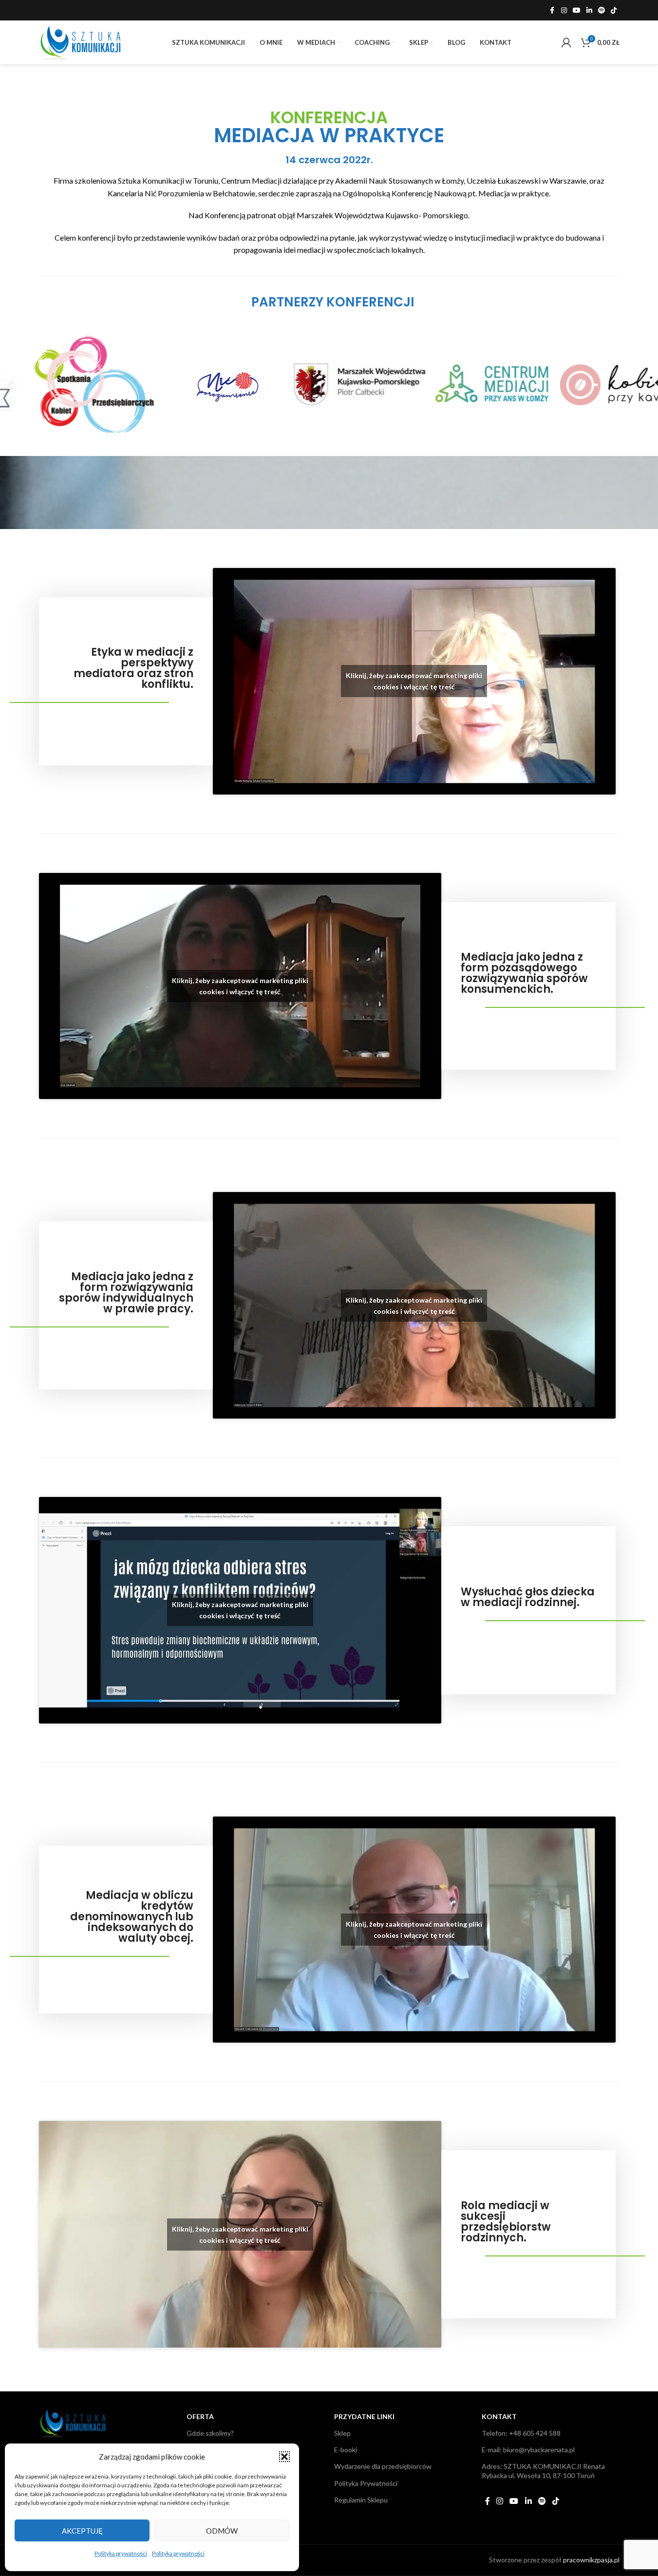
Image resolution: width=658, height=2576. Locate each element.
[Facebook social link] (552, 10)
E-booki (346, 2450)
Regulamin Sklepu (361, 2500)
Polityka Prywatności (366, 2483)
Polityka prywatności (121, 2553)
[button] (284, 2457)
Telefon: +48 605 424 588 (521, 2433)
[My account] (566, 42)
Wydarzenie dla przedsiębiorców (383, 2466)
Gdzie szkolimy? (210, 2433)
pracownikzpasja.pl (591, 2560)
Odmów (222, 2531)
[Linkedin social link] (589, 10)
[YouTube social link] (577, 10)
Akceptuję (82, 2531)
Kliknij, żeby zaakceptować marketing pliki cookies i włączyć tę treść (414, 681)
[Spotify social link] (602, 10)
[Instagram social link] (564, 10)
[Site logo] (80, 41)
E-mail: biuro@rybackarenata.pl (528, 2450)
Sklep (342, 2433)
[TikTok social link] (614, 10)
